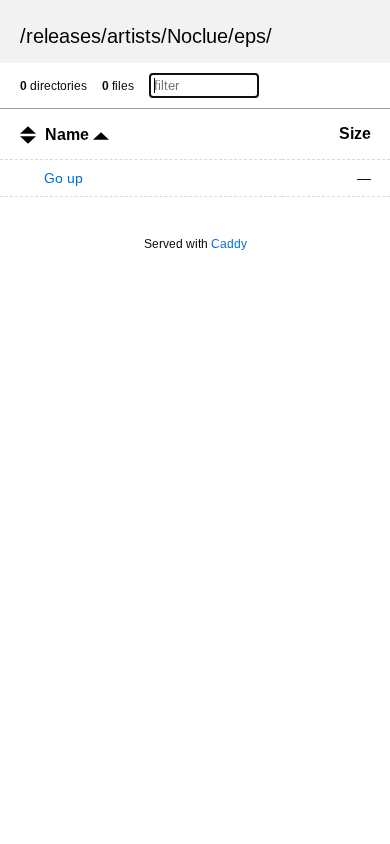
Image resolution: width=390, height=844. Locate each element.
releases (63, 36)
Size (355, 133)
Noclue (197, 36)
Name (69, 134)
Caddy (229, 244)
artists (134, 36)
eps (250, 36)
